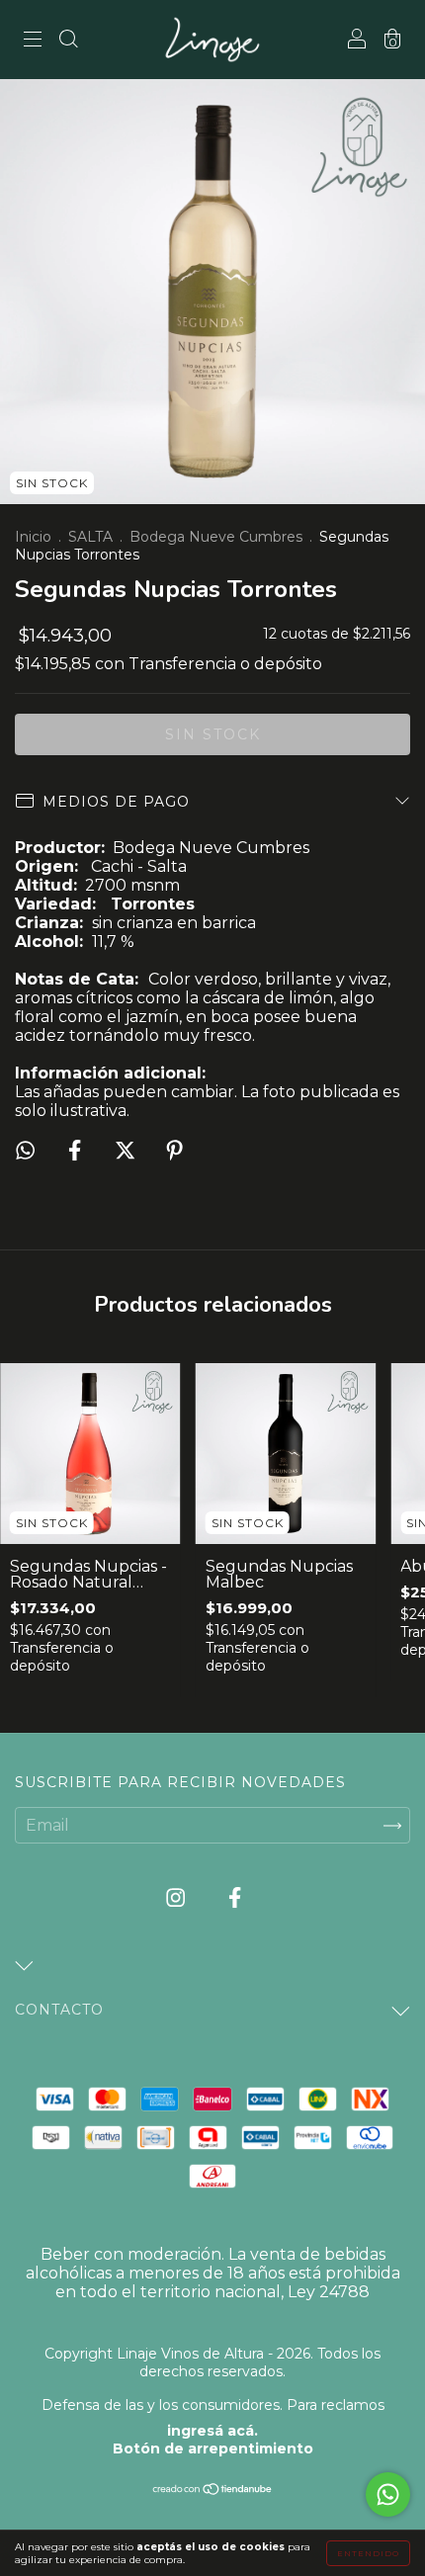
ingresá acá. (212, 2431)
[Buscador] (68, 41)
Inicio (33, 537)
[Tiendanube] (213, 2490)
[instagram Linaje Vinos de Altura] (177, 1898)
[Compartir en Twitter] (127, 1151)
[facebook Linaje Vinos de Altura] (235, 1898)
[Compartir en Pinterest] (174, 1151)
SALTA (90, 537)
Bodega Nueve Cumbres (216, 537)
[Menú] (33, 41)
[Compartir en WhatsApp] (25, 1150)
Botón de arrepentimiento (213, 2448)
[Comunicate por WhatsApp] (388, 2494)
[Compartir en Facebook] (77, 1151)
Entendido (368, 2553)
